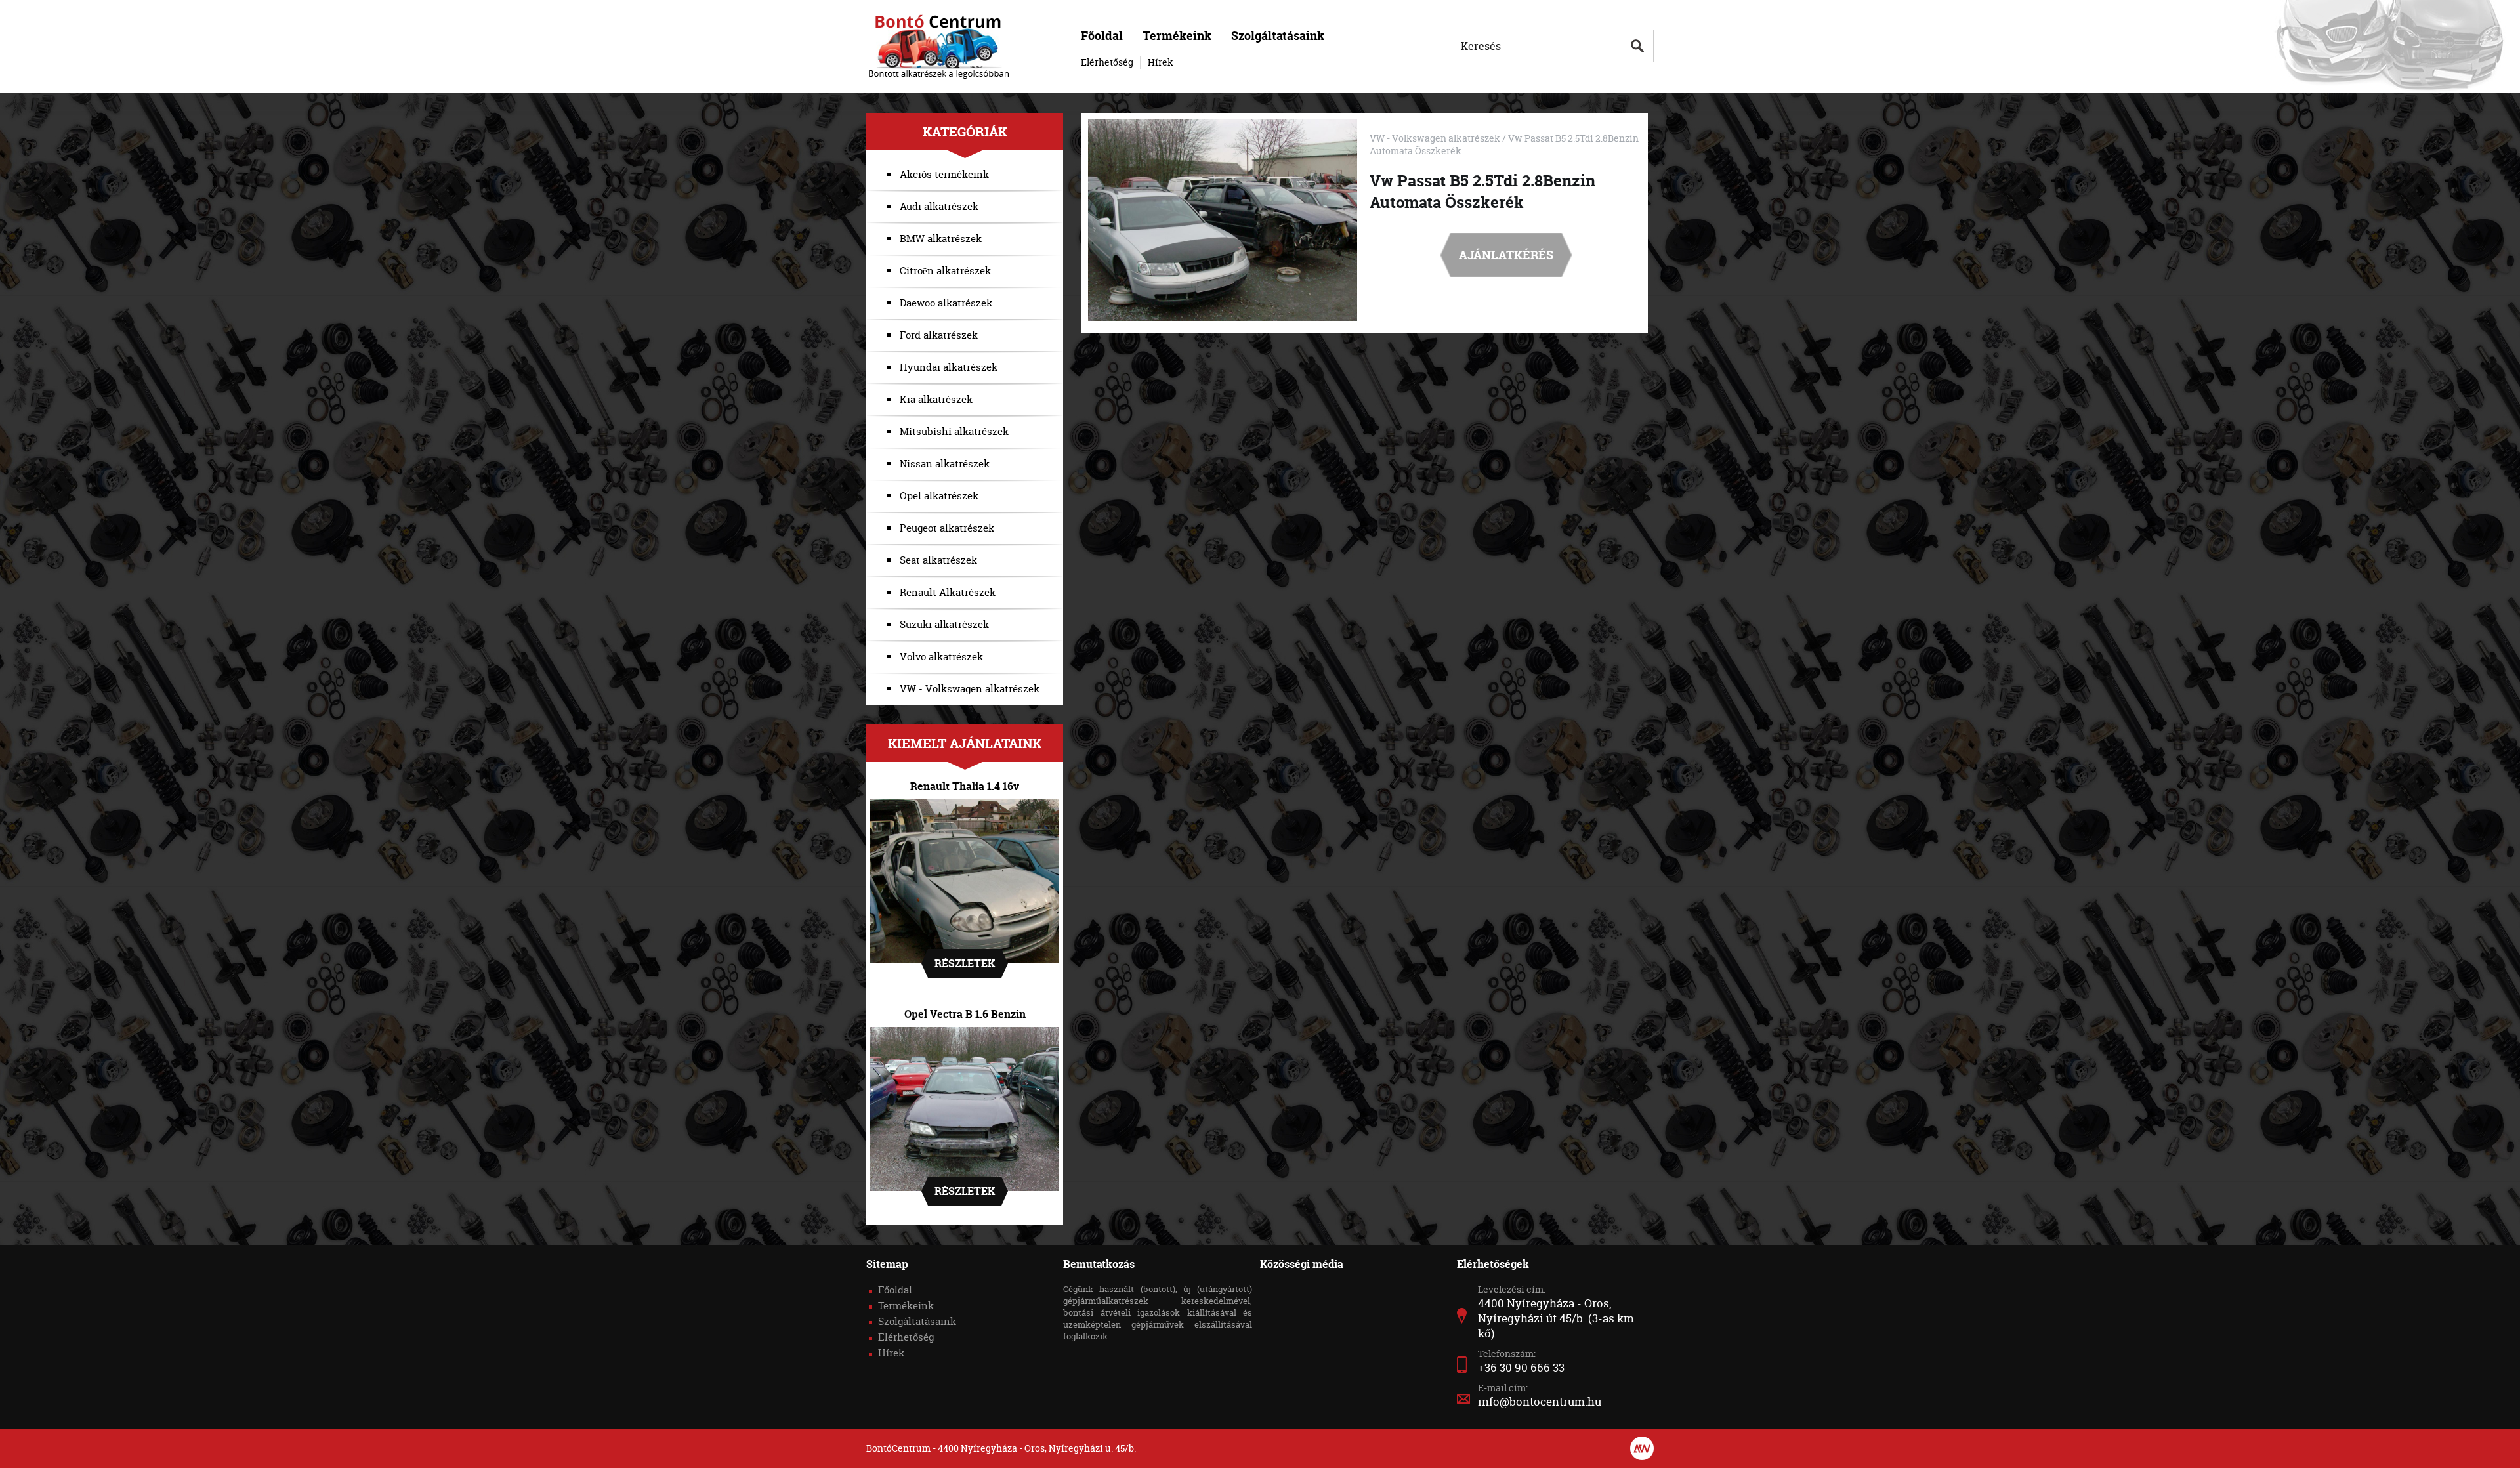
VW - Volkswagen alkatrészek (970, 689)
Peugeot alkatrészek (947, 528)
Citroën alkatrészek (945, 271)
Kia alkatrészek (936, 399)
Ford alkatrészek (939, 335)
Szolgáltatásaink (1278, 36)
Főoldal (1102, 36)
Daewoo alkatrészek (946, 303)
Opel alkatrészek (939, 496)
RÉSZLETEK (965, 963)
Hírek (1161, 62)
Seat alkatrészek (938, 560)
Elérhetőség (1107, 62)
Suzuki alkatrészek (944, 624)
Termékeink (1177, 36)
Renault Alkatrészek (948, 592)
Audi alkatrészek (939, 206)
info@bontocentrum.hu (1540, 1401)
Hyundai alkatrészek (949, 367)
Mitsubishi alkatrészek (954, 431)
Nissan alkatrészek (945, 464)
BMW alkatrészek (941, 239)
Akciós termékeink (944, 174)
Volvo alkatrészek (941, 657)
